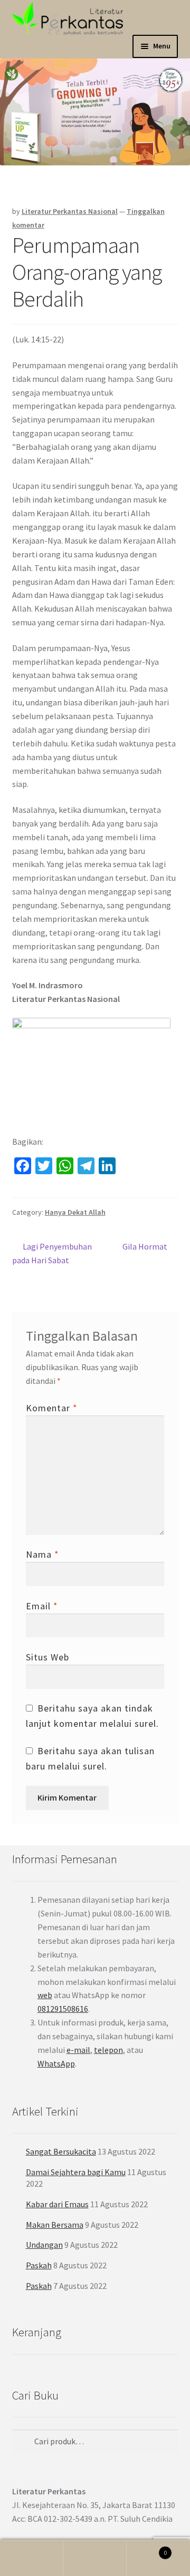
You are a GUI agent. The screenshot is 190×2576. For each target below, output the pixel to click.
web (45, 1995)
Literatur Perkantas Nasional (70, 211)
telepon (108, 2050)
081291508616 (63, 2009)
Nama (42, 1554)
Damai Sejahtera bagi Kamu (76, 2172)
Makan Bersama (55, 2225)
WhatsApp (56, 2063)
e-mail (78, 2050)
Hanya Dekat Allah (75, 1212)
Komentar (52, 1408)
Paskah (39, 2265)
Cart (147, 2549)
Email (42, 1606)
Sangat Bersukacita (61, 2151)
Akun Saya (32, 2558)
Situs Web (47, 1657)
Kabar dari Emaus (57, 2204)
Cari (95, 2558)
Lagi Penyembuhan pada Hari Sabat (52, 1253)
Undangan (44, 2245)
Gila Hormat (145, 1247)
